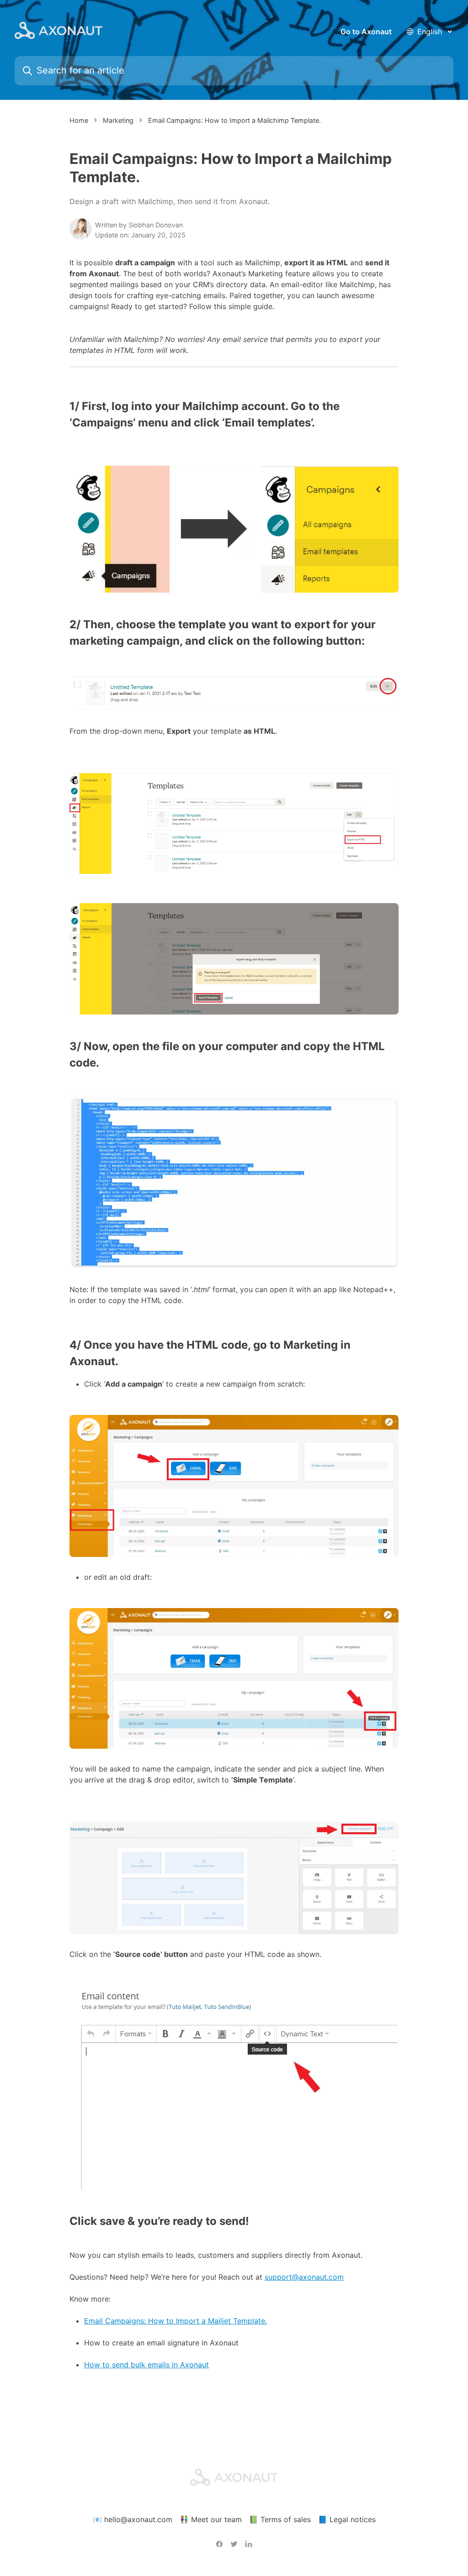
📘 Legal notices (347, 2519)
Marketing (118, 120)
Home (79, 120)
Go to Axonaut (366, 32)
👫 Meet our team (211, 2519)
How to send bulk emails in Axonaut (146, 2365)
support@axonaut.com (304, 2277)
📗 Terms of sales (280, 2519)
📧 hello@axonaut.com (133, 2519)
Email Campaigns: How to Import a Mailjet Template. (175, 2321)
